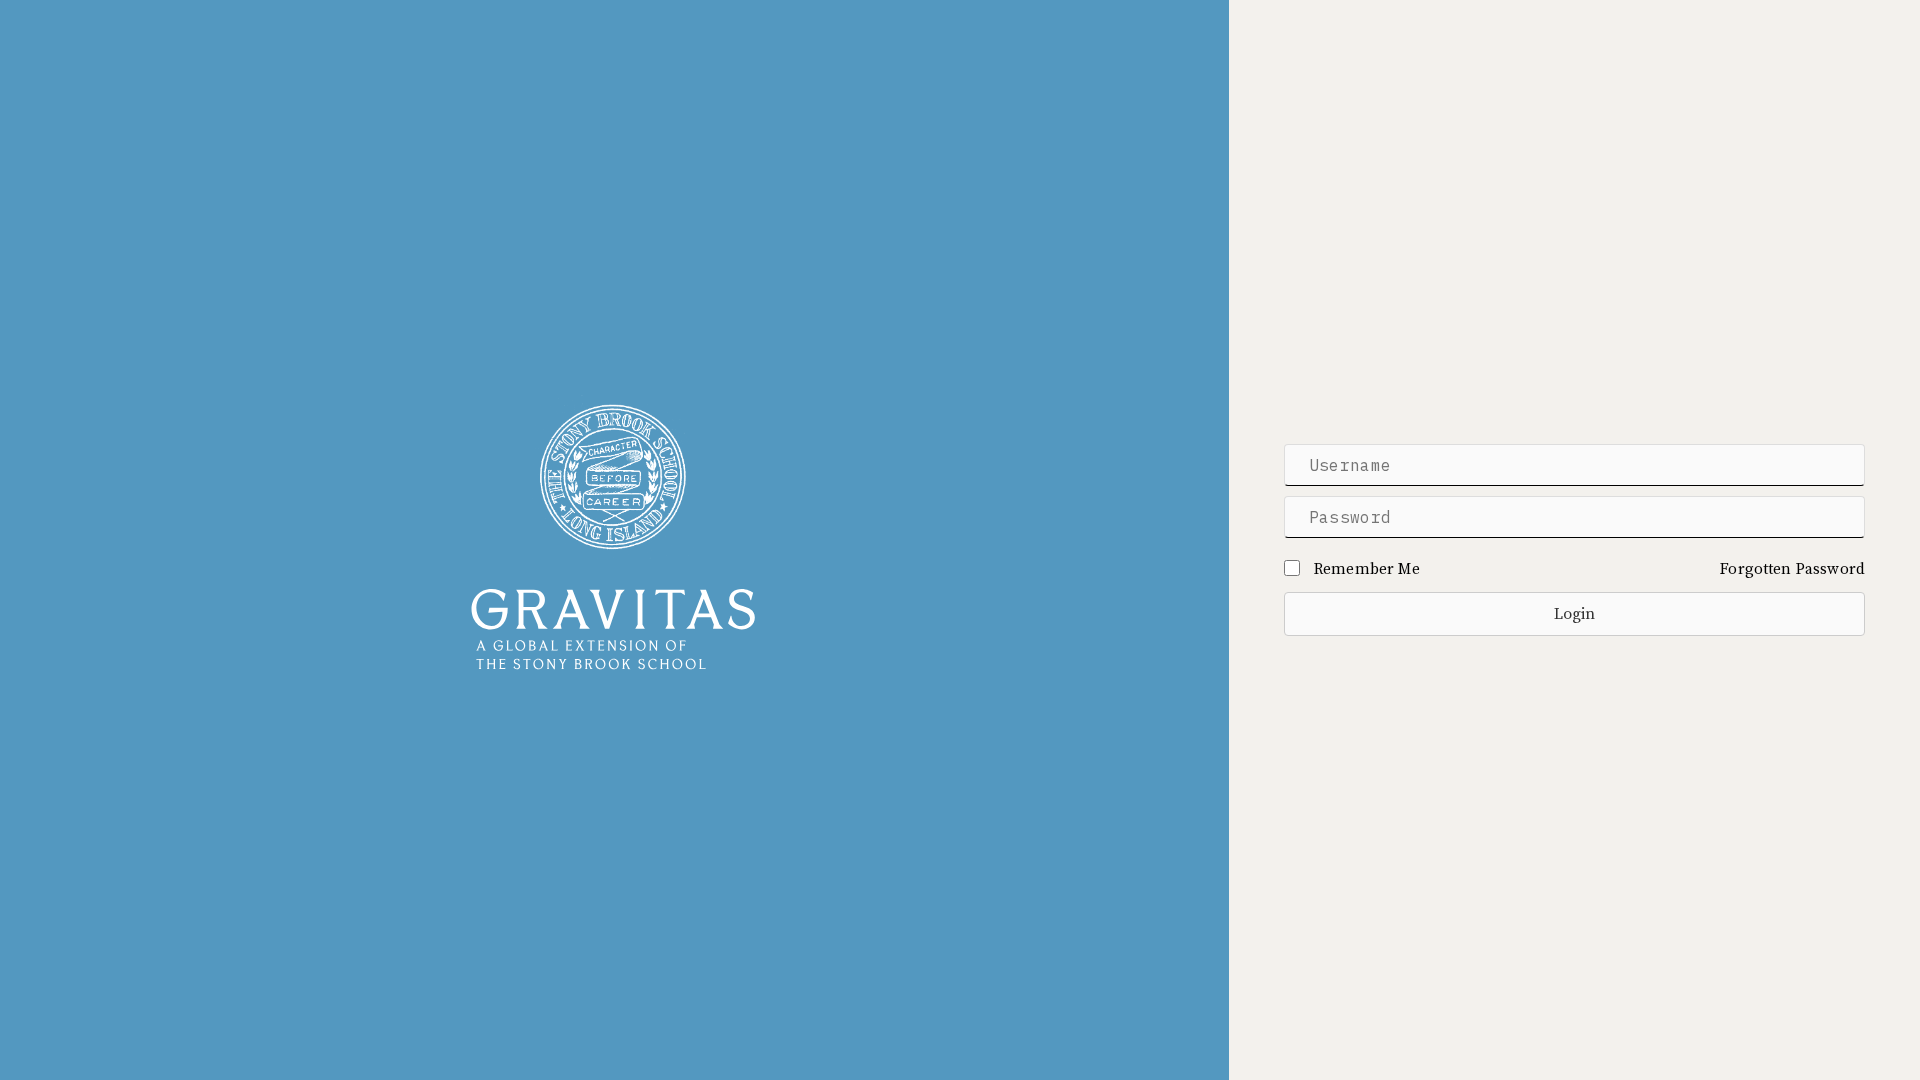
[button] (1574, 614)
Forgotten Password (1792, 569)
